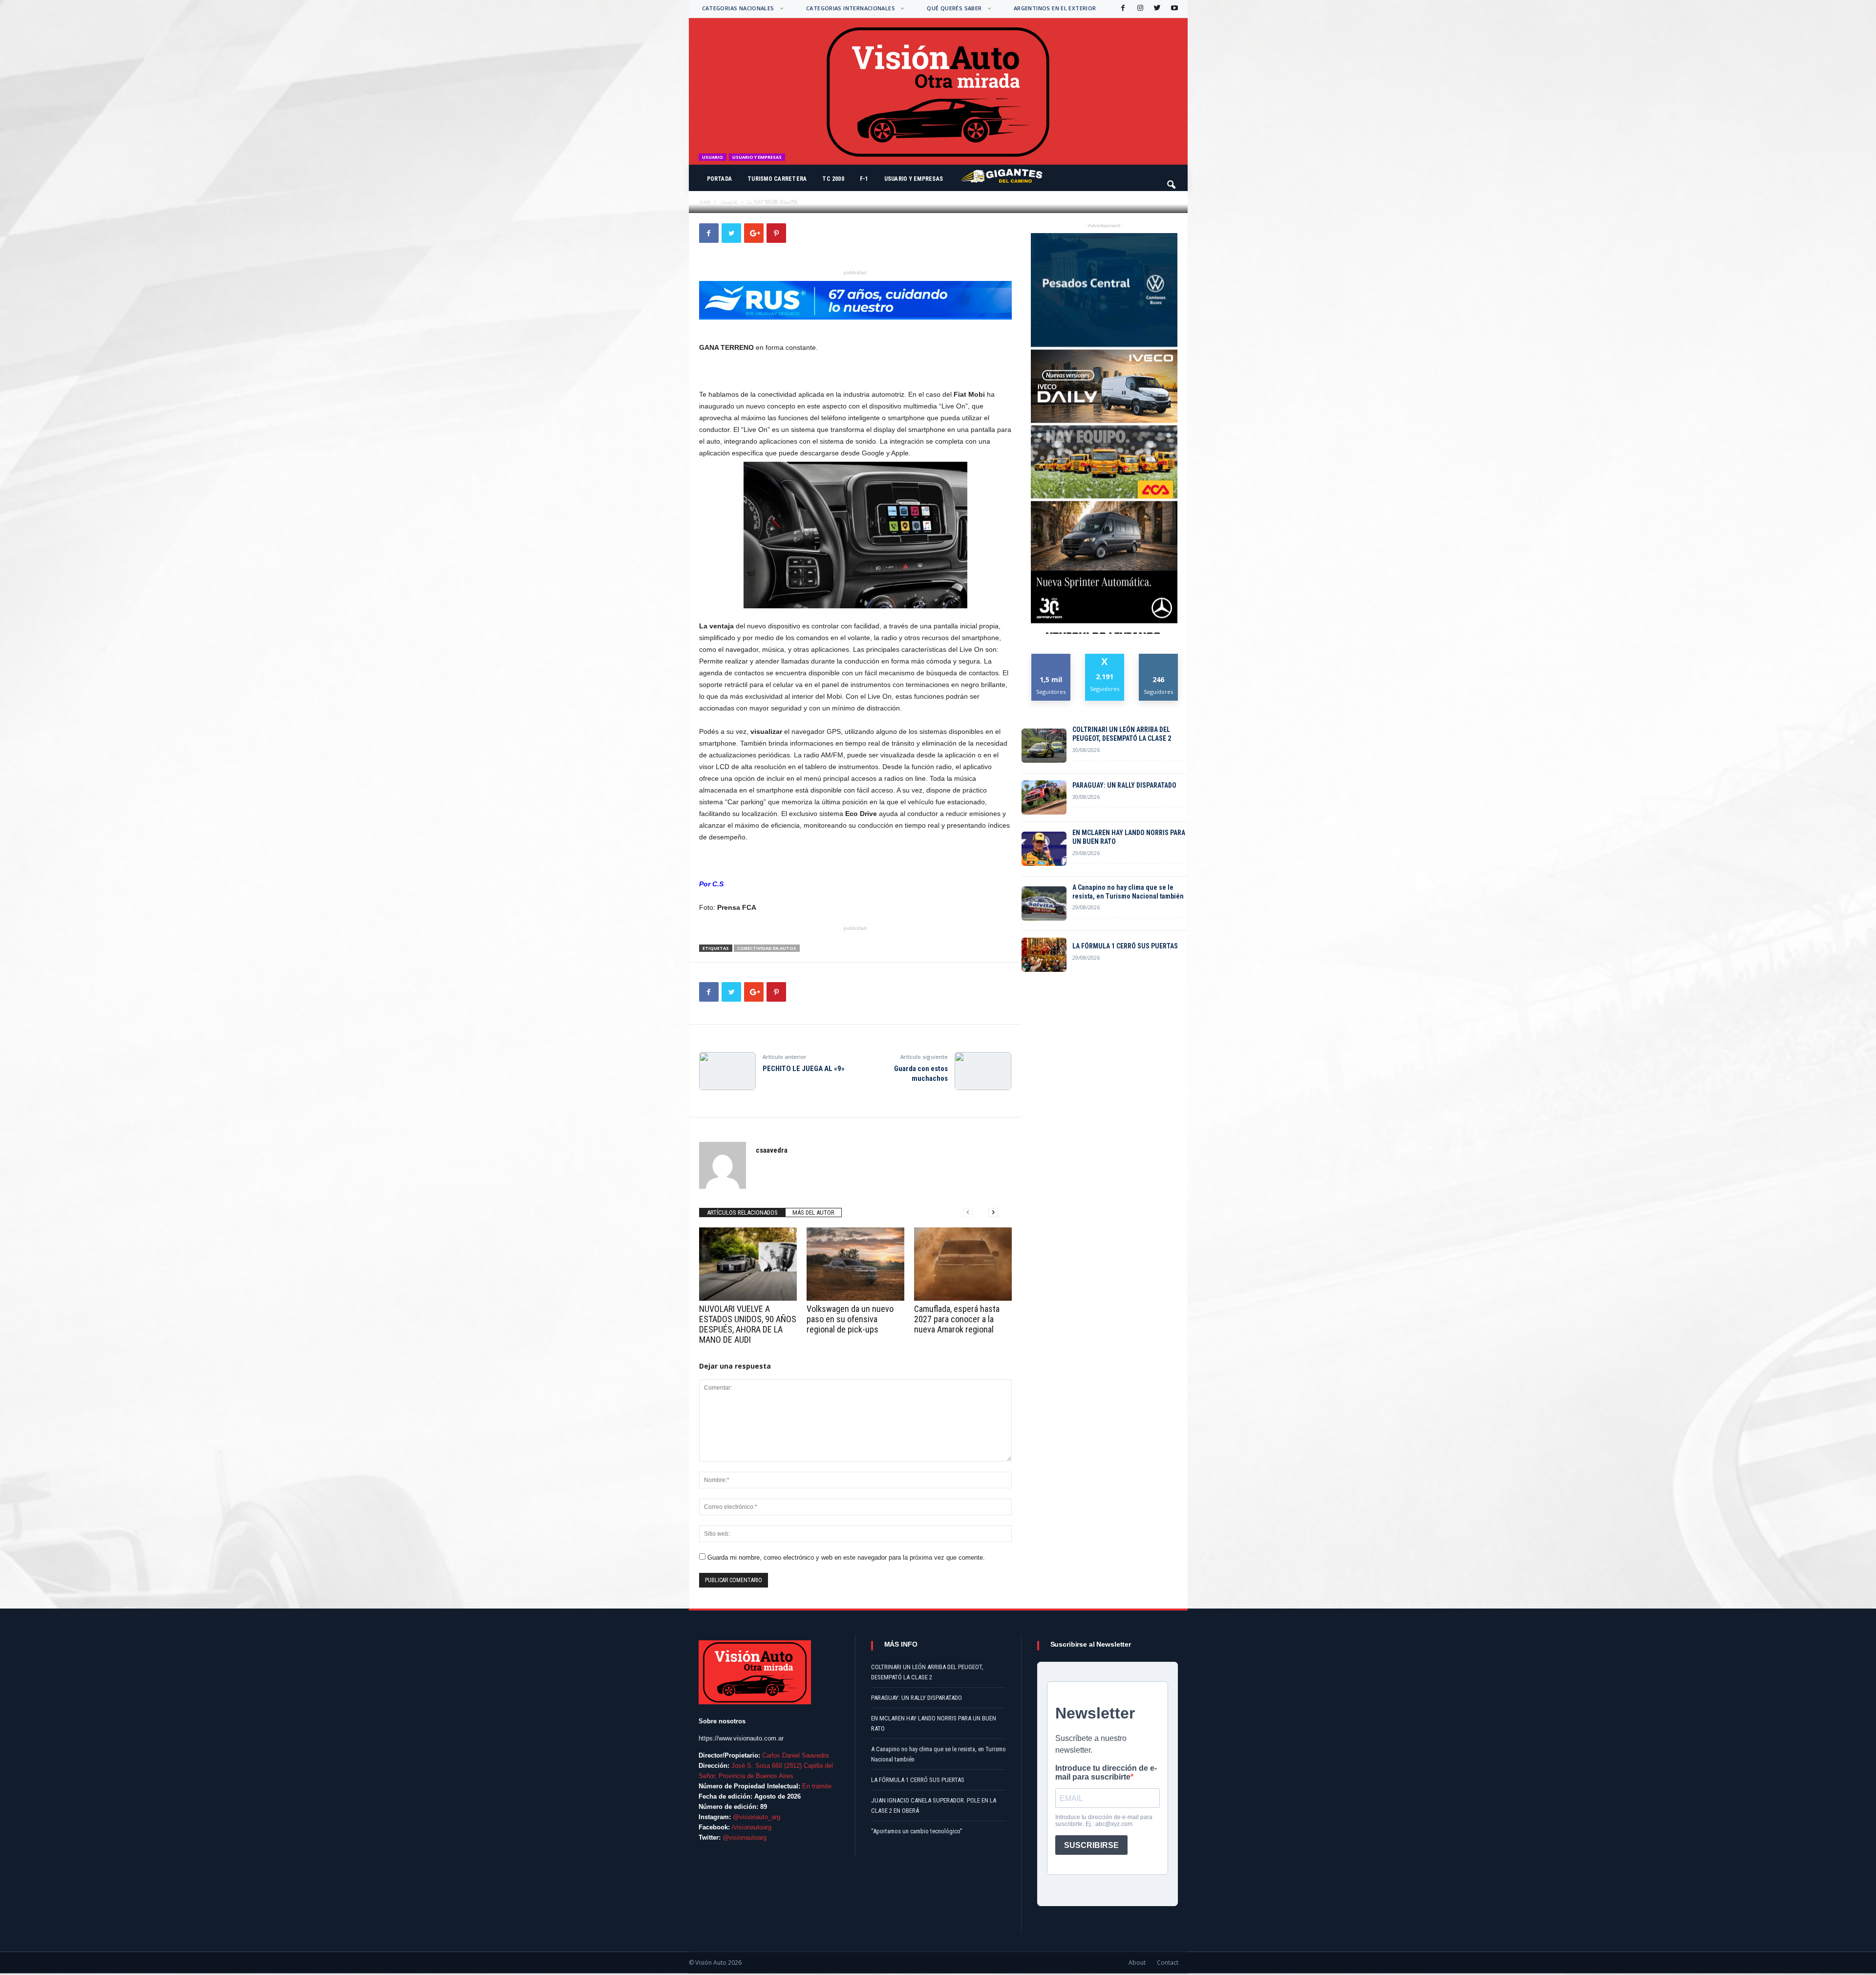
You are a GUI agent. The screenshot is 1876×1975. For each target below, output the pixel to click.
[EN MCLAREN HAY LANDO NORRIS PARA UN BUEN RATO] (1044, 849)
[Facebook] (1122, 9)
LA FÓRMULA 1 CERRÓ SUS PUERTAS (1125, 946)
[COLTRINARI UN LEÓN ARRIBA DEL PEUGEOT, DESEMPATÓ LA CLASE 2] (1044, 746)
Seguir (1159, 657)
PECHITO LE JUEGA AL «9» (804, 1069)
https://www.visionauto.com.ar (741, 1738)
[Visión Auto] (938, 91)
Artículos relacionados (742, 1213)
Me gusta (1051, 657)
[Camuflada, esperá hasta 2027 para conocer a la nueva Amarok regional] (963, 1264)
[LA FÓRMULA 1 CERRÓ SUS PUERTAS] (1044, 955)
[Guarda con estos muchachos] (983, 1071)
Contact (1168, 1963)
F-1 (864, 179)
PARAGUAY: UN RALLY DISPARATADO (1124, 785)
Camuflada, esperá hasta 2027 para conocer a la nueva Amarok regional (957, 1319)
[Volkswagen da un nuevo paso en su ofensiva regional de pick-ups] (855, 1264)
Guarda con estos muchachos (921, 1073)
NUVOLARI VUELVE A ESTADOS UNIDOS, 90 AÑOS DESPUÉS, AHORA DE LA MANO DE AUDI (748, 1324)
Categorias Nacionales (738, 8)
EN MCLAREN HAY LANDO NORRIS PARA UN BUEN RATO (1129, 837)
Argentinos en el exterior (1055, 8)
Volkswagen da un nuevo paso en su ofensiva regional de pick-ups (850, 1319)
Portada (720, 179)
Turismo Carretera (777, 179)
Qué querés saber (954, 8)
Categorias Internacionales (851, 8)
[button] (1172, 180)
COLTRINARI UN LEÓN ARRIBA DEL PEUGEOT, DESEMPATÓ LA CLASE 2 (1122, 734)
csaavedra (725, 201)
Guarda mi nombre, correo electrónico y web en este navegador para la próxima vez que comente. (846, 1557)
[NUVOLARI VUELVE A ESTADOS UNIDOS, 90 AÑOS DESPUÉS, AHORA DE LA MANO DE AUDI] (748, 1264)
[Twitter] (1156, 9)
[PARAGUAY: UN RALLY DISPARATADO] (1044, 797)
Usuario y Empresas (914, 179)
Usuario (713, 157)
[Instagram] (1139, 9)
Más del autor (813, 1213)
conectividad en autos (767, 948)
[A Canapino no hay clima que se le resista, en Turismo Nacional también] (1044, 903)
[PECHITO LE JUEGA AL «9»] (727, 1071)
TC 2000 (833, 179)
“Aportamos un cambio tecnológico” (917, 1831)
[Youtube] (1173, 9)
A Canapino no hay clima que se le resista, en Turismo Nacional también (1128, 892)
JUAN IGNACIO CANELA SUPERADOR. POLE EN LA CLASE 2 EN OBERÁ (934, 1805)
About (1137, 1963)
